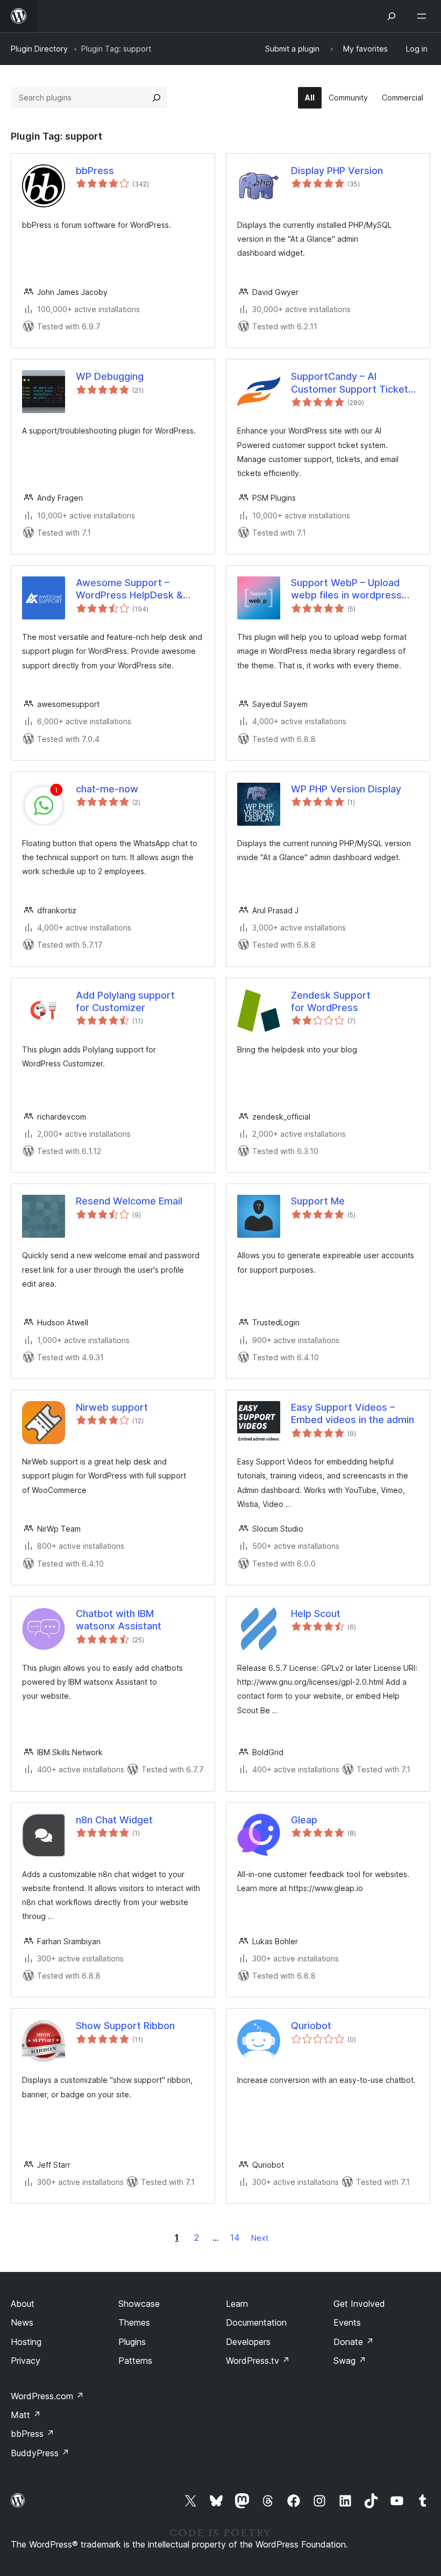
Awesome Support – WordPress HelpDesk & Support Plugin (129, 589)
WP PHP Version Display (346, 789)
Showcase (139, 2304)
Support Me (318, 1201)
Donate (354, 2342)
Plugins (132, 2342)
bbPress (95, 171)
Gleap (304, 1820)
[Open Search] (392, 16)
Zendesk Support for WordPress (331, 1001)
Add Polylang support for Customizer (125, 1001)
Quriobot (311, 2026)
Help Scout (316, 1614)
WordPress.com (47, 2396)
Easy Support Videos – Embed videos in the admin (353, 1413)
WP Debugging (110, 376)
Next (260, 2238)
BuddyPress (40, 2453)
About (23, 2304)
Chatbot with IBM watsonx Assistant (119, 1620)
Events (347, 2322)
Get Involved (359, 2304)
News (22, 2322)
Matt (26, 2415)
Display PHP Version (337, 171)
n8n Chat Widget (114, 1820)
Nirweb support (112, 1407)
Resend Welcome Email (129, 1201)
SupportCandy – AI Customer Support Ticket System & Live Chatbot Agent (350, 383)
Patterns (135, 2361)
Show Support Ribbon (125, 2026)
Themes (134, 2322)
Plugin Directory (39, 49)
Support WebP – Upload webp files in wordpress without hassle (346, 589)
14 (235, 2238)
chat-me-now (107, 789)
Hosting (26, 2342)
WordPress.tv (258, 2361)
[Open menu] (424, 16)
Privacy (26, 2361)
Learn (237, 2304)
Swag (350, 2361)
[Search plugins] (157, 98)
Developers (248, 2342)
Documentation (256, 2322)
